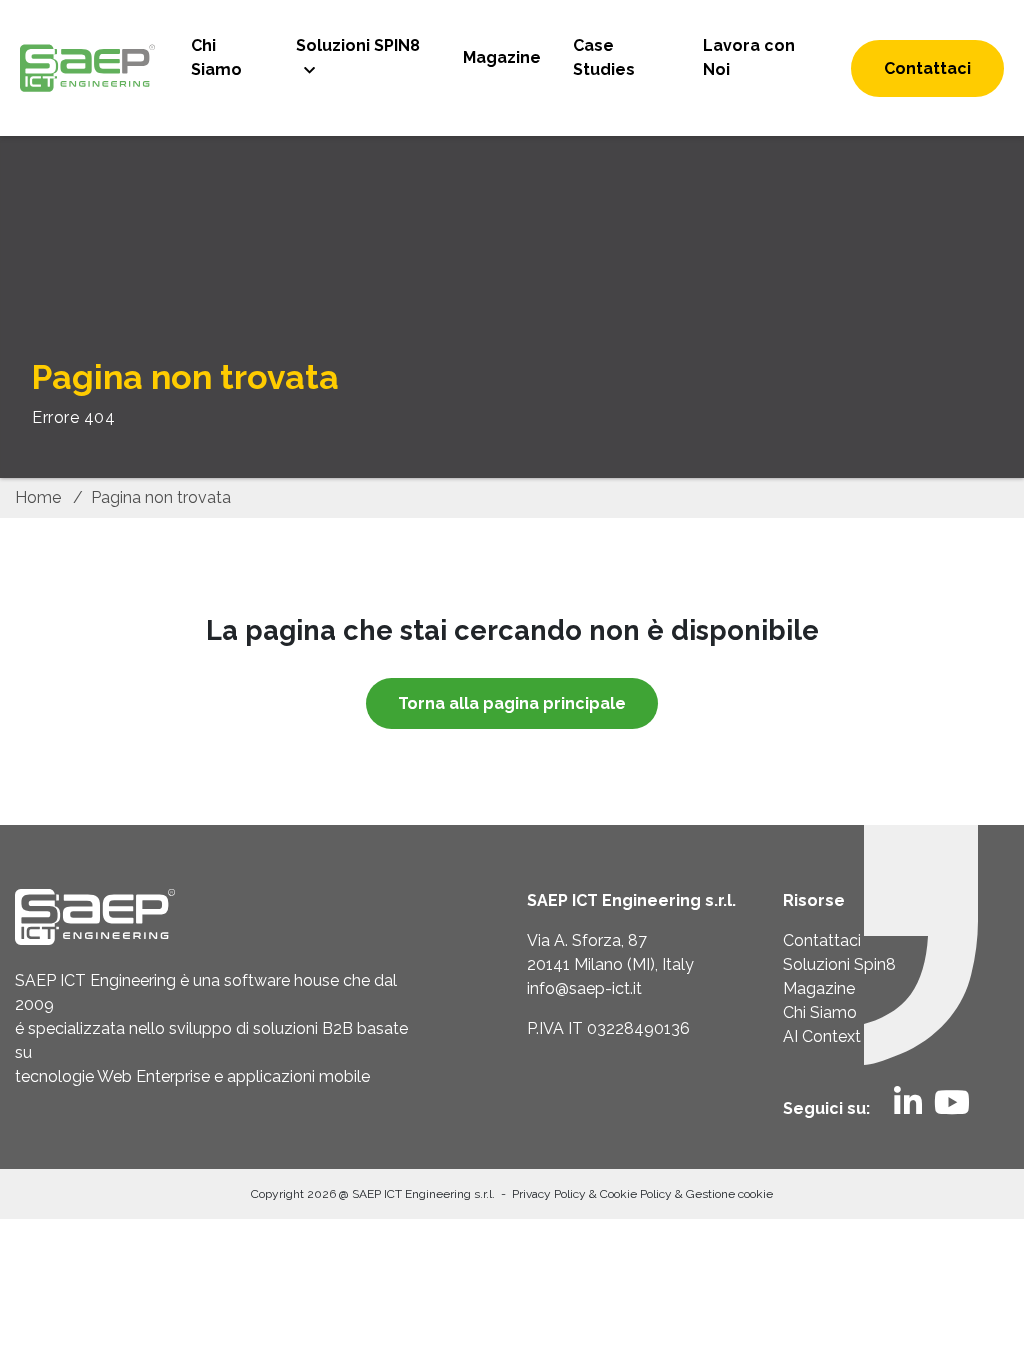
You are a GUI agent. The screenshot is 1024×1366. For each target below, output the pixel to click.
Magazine (502, 57)
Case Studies (604, 57)
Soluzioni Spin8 (839, 964)
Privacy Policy (550, 1194)
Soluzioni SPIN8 (358, 45)
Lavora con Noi (749, 57)
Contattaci (927, 68)
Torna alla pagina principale (512, 703)
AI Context (822, 1036)
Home (38, 497)
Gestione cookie (729, 1194)
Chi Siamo (216, 57)
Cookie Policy (637, 1194)
